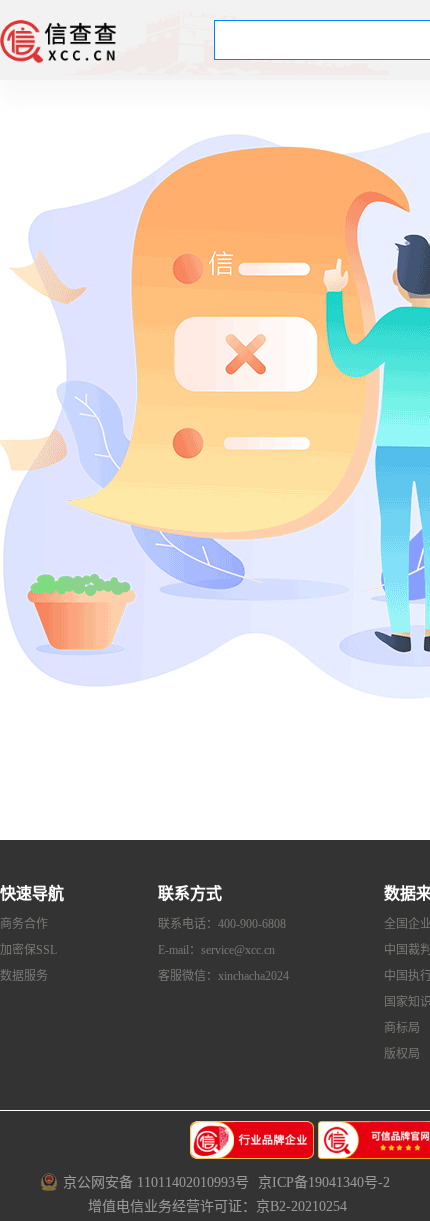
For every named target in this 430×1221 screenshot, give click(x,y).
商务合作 (24, 924)
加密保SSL (28, 950)
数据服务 (24, 976)
